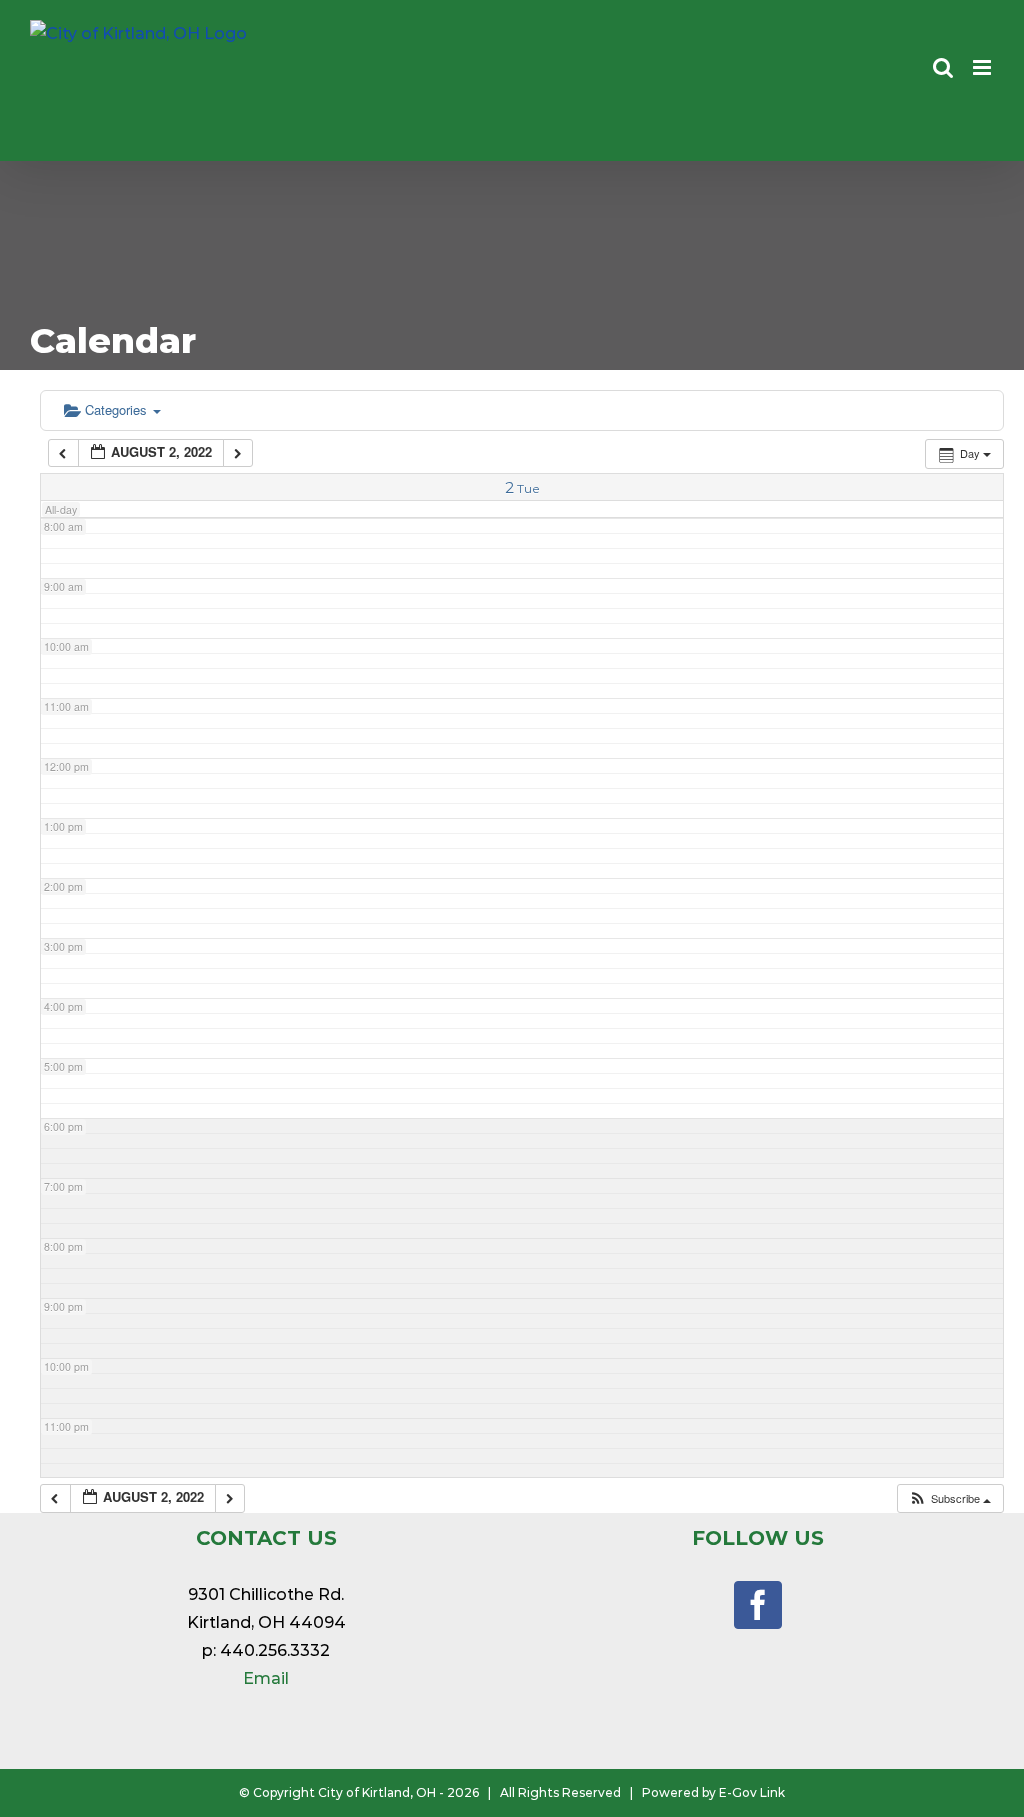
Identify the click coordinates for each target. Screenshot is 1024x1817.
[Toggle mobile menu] (983, 67)
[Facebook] (758, 1605)
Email (266, 1678)
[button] (949, 1498)
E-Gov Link (752, 1792)
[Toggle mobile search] (943, 67)
